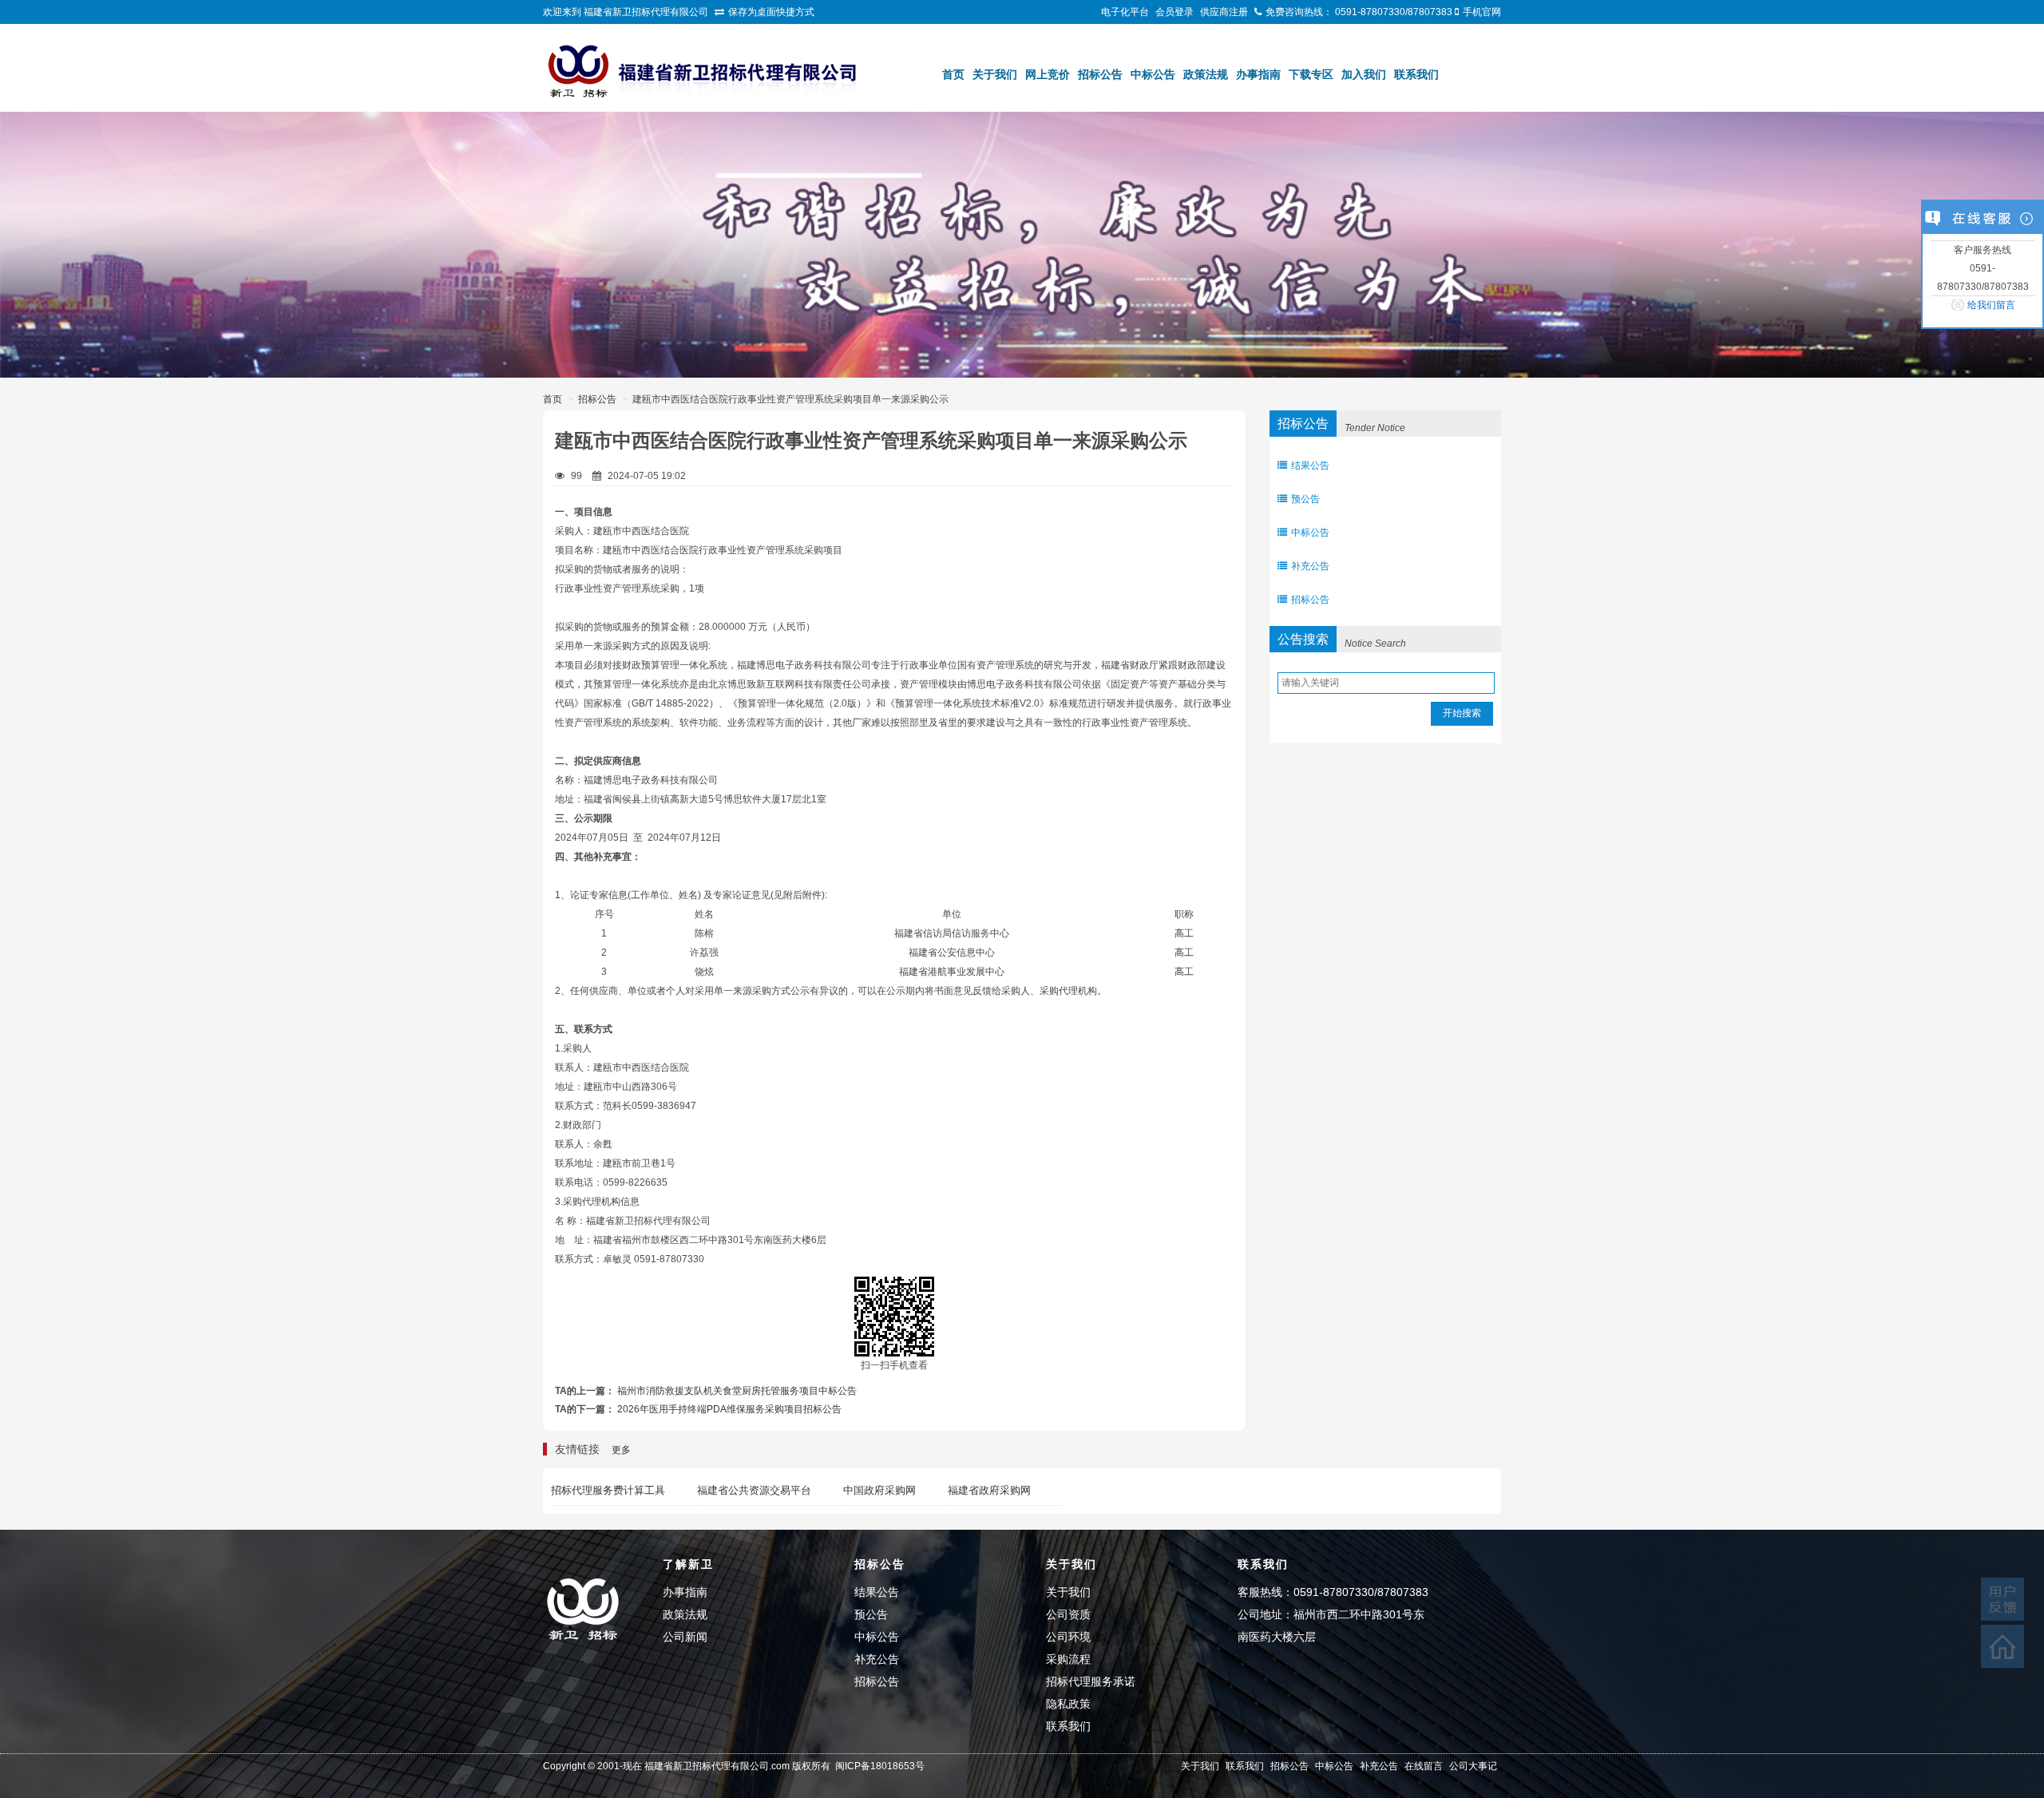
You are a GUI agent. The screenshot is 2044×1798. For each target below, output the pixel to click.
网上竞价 (1048, 74)
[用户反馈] (2002, 1599)
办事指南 (1258, 74)
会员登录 (1175, 12)
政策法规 (1206, 74)
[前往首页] (2002, 1646)
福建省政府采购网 (989, 1490)
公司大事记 (1473, 1766)
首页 (953, 74)
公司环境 (1068, 1637)
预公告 (1305, 499)
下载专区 (1311, 74)
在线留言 (1424, 1766)
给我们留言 (1991, 305)
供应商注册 (1224, 12)
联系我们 (1416, 74)
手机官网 (1482, 12)
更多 (621, 1450)
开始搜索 (1462, 713)
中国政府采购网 (879, 1490)
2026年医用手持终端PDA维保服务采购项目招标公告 (729, 1409)
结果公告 (1310, 465)
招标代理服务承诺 (1091, 1681)
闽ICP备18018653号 (880, 1766)
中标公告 (1153, 74)
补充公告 (1310, 566)
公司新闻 (685, 1637)
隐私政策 (1068, 1704)
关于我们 (995, 74)
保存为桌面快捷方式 (771, 12)
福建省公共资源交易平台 (754, 1490)
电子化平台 (1125, 12)
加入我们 (1364, 74)
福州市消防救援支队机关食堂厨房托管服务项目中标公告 (737, 1391)
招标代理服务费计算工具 (608, 1490)
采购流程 (1068, 1659)
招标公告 (1100, 74)
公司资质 (1068, 1614)
